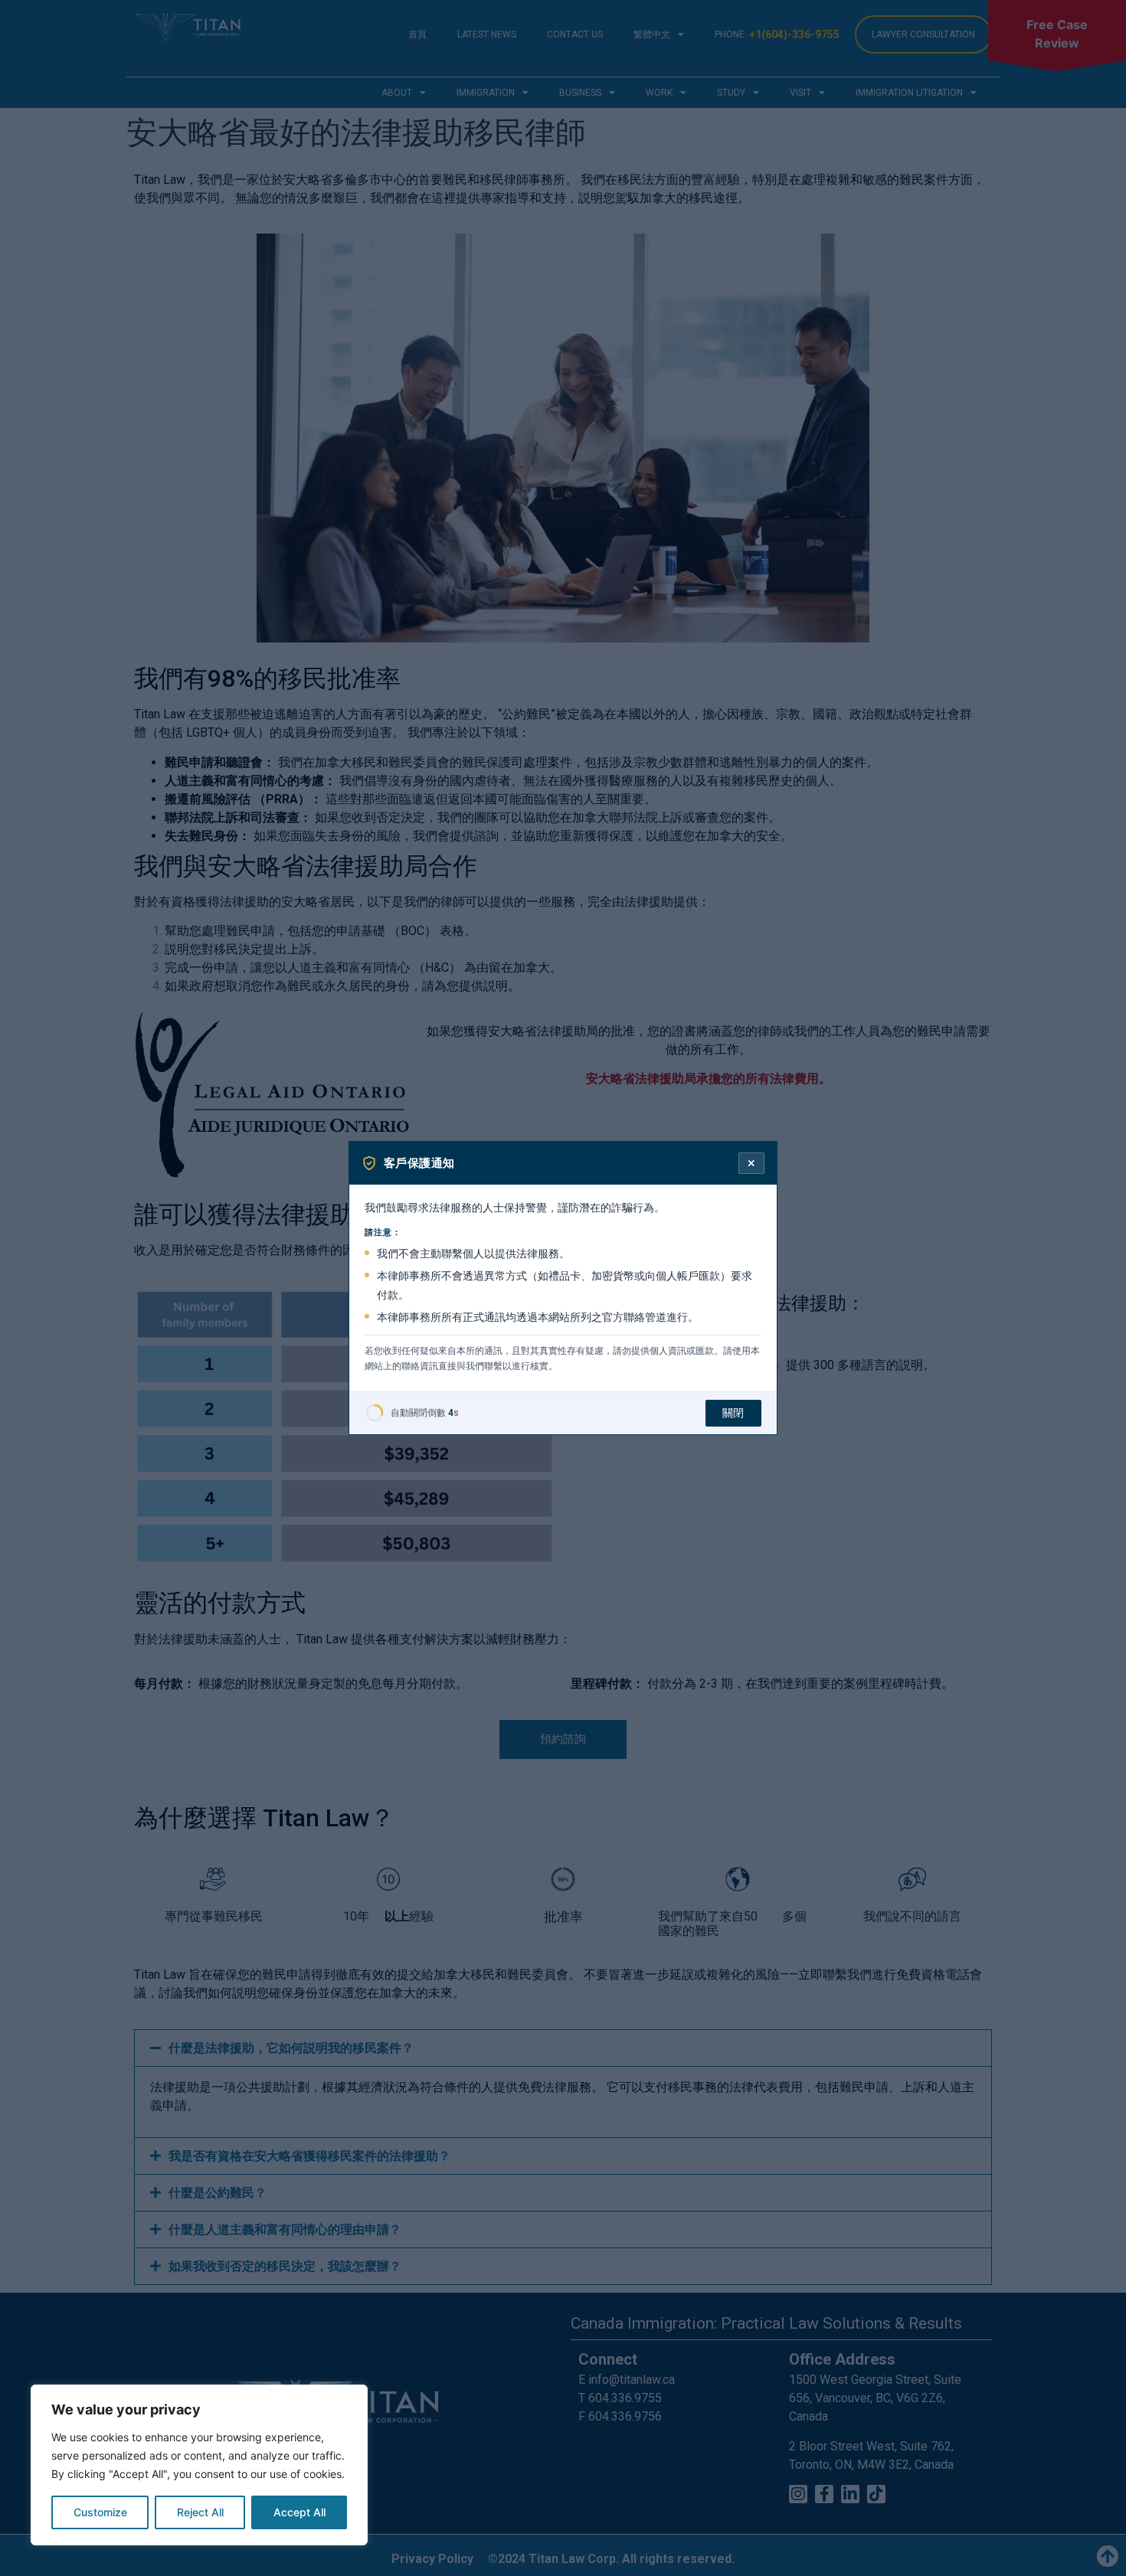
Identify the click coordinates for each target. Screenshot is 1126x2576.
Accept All (300, 2512)
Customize (100, 2512)
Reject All (200, 2512)
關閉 (733, 1413)
